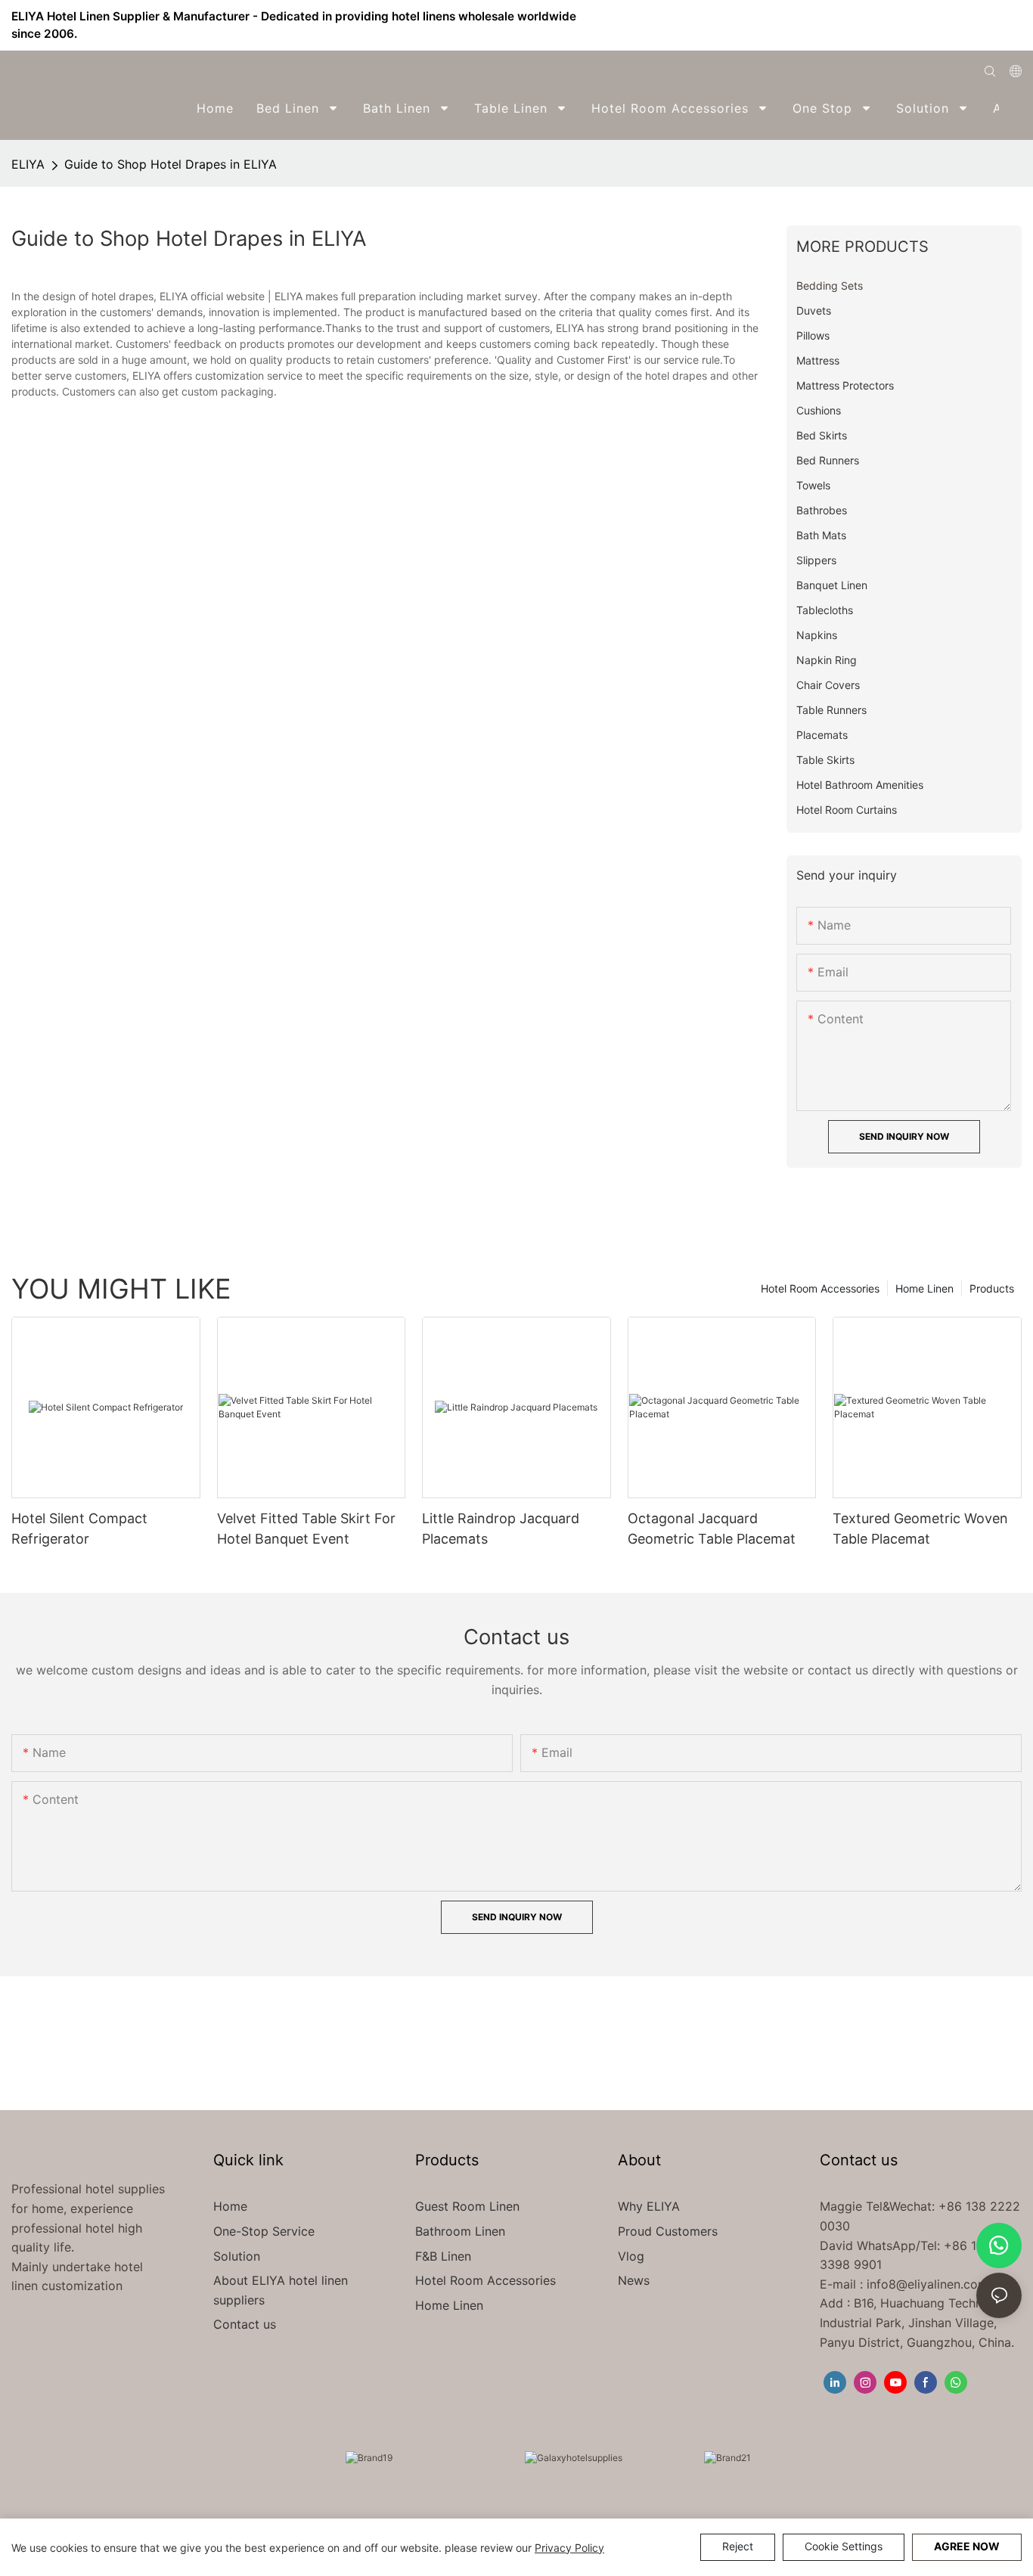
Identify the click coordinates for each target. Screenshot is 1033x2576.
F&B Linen (443, 2256)
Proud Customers (668, 2231)
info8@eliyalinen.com (928, 2284)
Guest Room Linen (467, 2206)
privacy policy (569, 2548)
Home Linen (924, 1288)
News (634, 2280)
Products (992, 1288)
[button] (1011, 108)
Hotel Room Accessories (820, 1288)
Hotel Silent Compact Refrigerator (79, 1529)
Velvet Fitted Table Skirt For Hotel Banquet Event (306, 1529)
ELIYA (28, 164)
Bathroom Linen (460, 2231)
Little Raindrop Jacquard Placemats (501, 1529)
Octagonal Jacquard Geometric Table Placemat (712, 1529)
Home (230, 2206)
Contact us (245, 2324)
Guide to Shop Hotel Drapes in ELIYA (171, 164)
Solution (237, 2256)
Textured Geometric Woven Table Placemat (920, 1529)
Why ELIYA (649, 2206)
